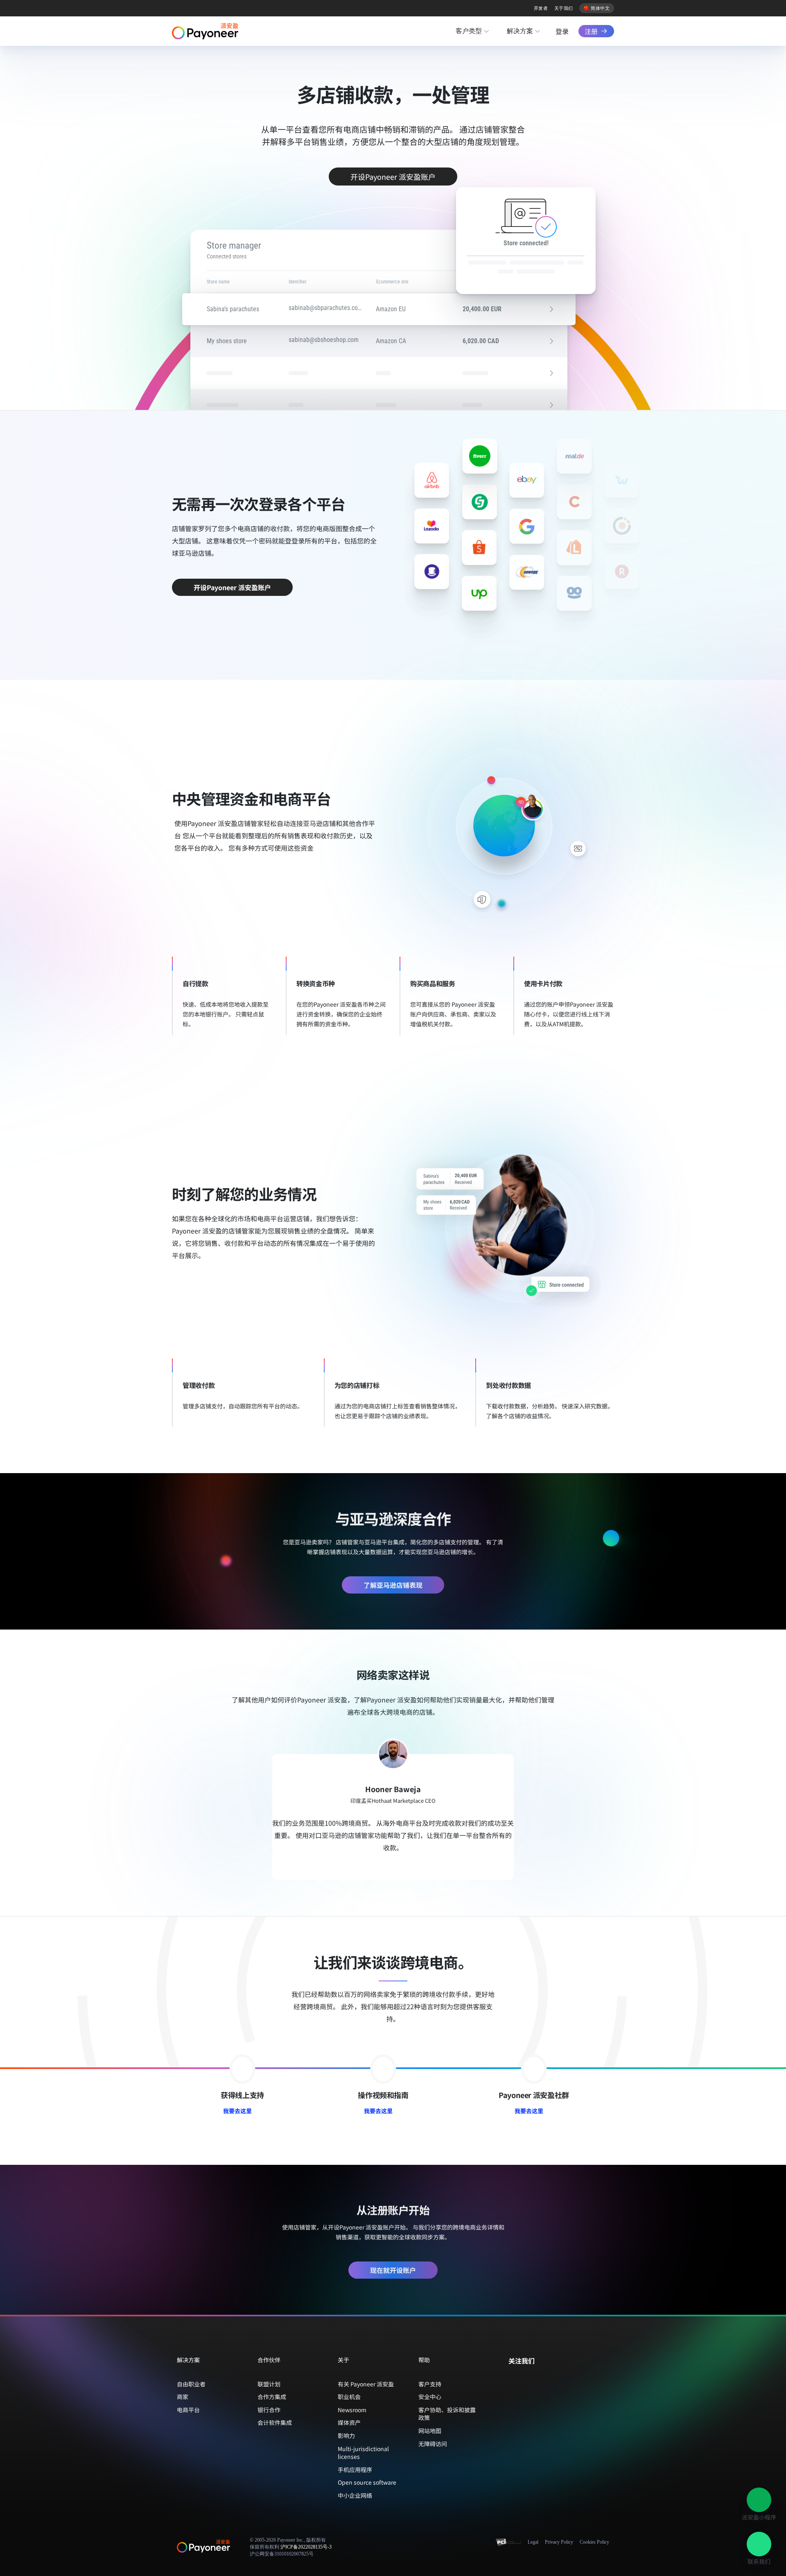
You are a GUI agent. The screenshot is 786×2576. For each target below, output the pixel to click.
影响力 (346, 2436)
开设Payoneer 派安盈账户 (393, 177)
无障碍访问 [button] (433, 2444)
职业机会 (349, 2397)
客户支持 (430, 2384)
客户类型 (469, 31)
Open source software (367, 2482)
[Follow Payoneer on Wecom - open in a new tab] (526, 2378)
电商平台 (188, 2410)
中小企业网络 (355, 2495)
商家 (183, 2397)
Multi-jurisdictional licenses (363, 2453)
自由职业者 (191, 2384)
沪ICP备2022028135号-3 (306, 2547)
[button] (759, 2500)
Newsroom (352, 2410)
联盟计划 (269, 2384)
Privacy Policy (559, 2542)
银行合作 (269, 2410)
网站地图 (430, 2431)
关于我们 (564, 8)
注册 (591, 31)
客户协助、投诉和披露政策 (447, 2414)
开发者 (541, 8)
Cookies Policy (594, 2542)
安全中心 (430, 2397)
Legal (533, 2542)
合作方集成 (272, 2397)
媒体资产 (349, 2422)
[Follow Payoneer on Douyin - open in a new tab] (539, 2378)
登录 (562, 31)
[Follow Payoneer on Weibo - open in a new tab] (552, 2378)
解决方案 (520, 31)
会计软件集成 (275, 2422)
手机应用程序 (355, 2470)
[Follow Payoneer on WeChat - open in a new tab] (513, 2378)
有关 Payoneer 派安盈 (366, 2384)
